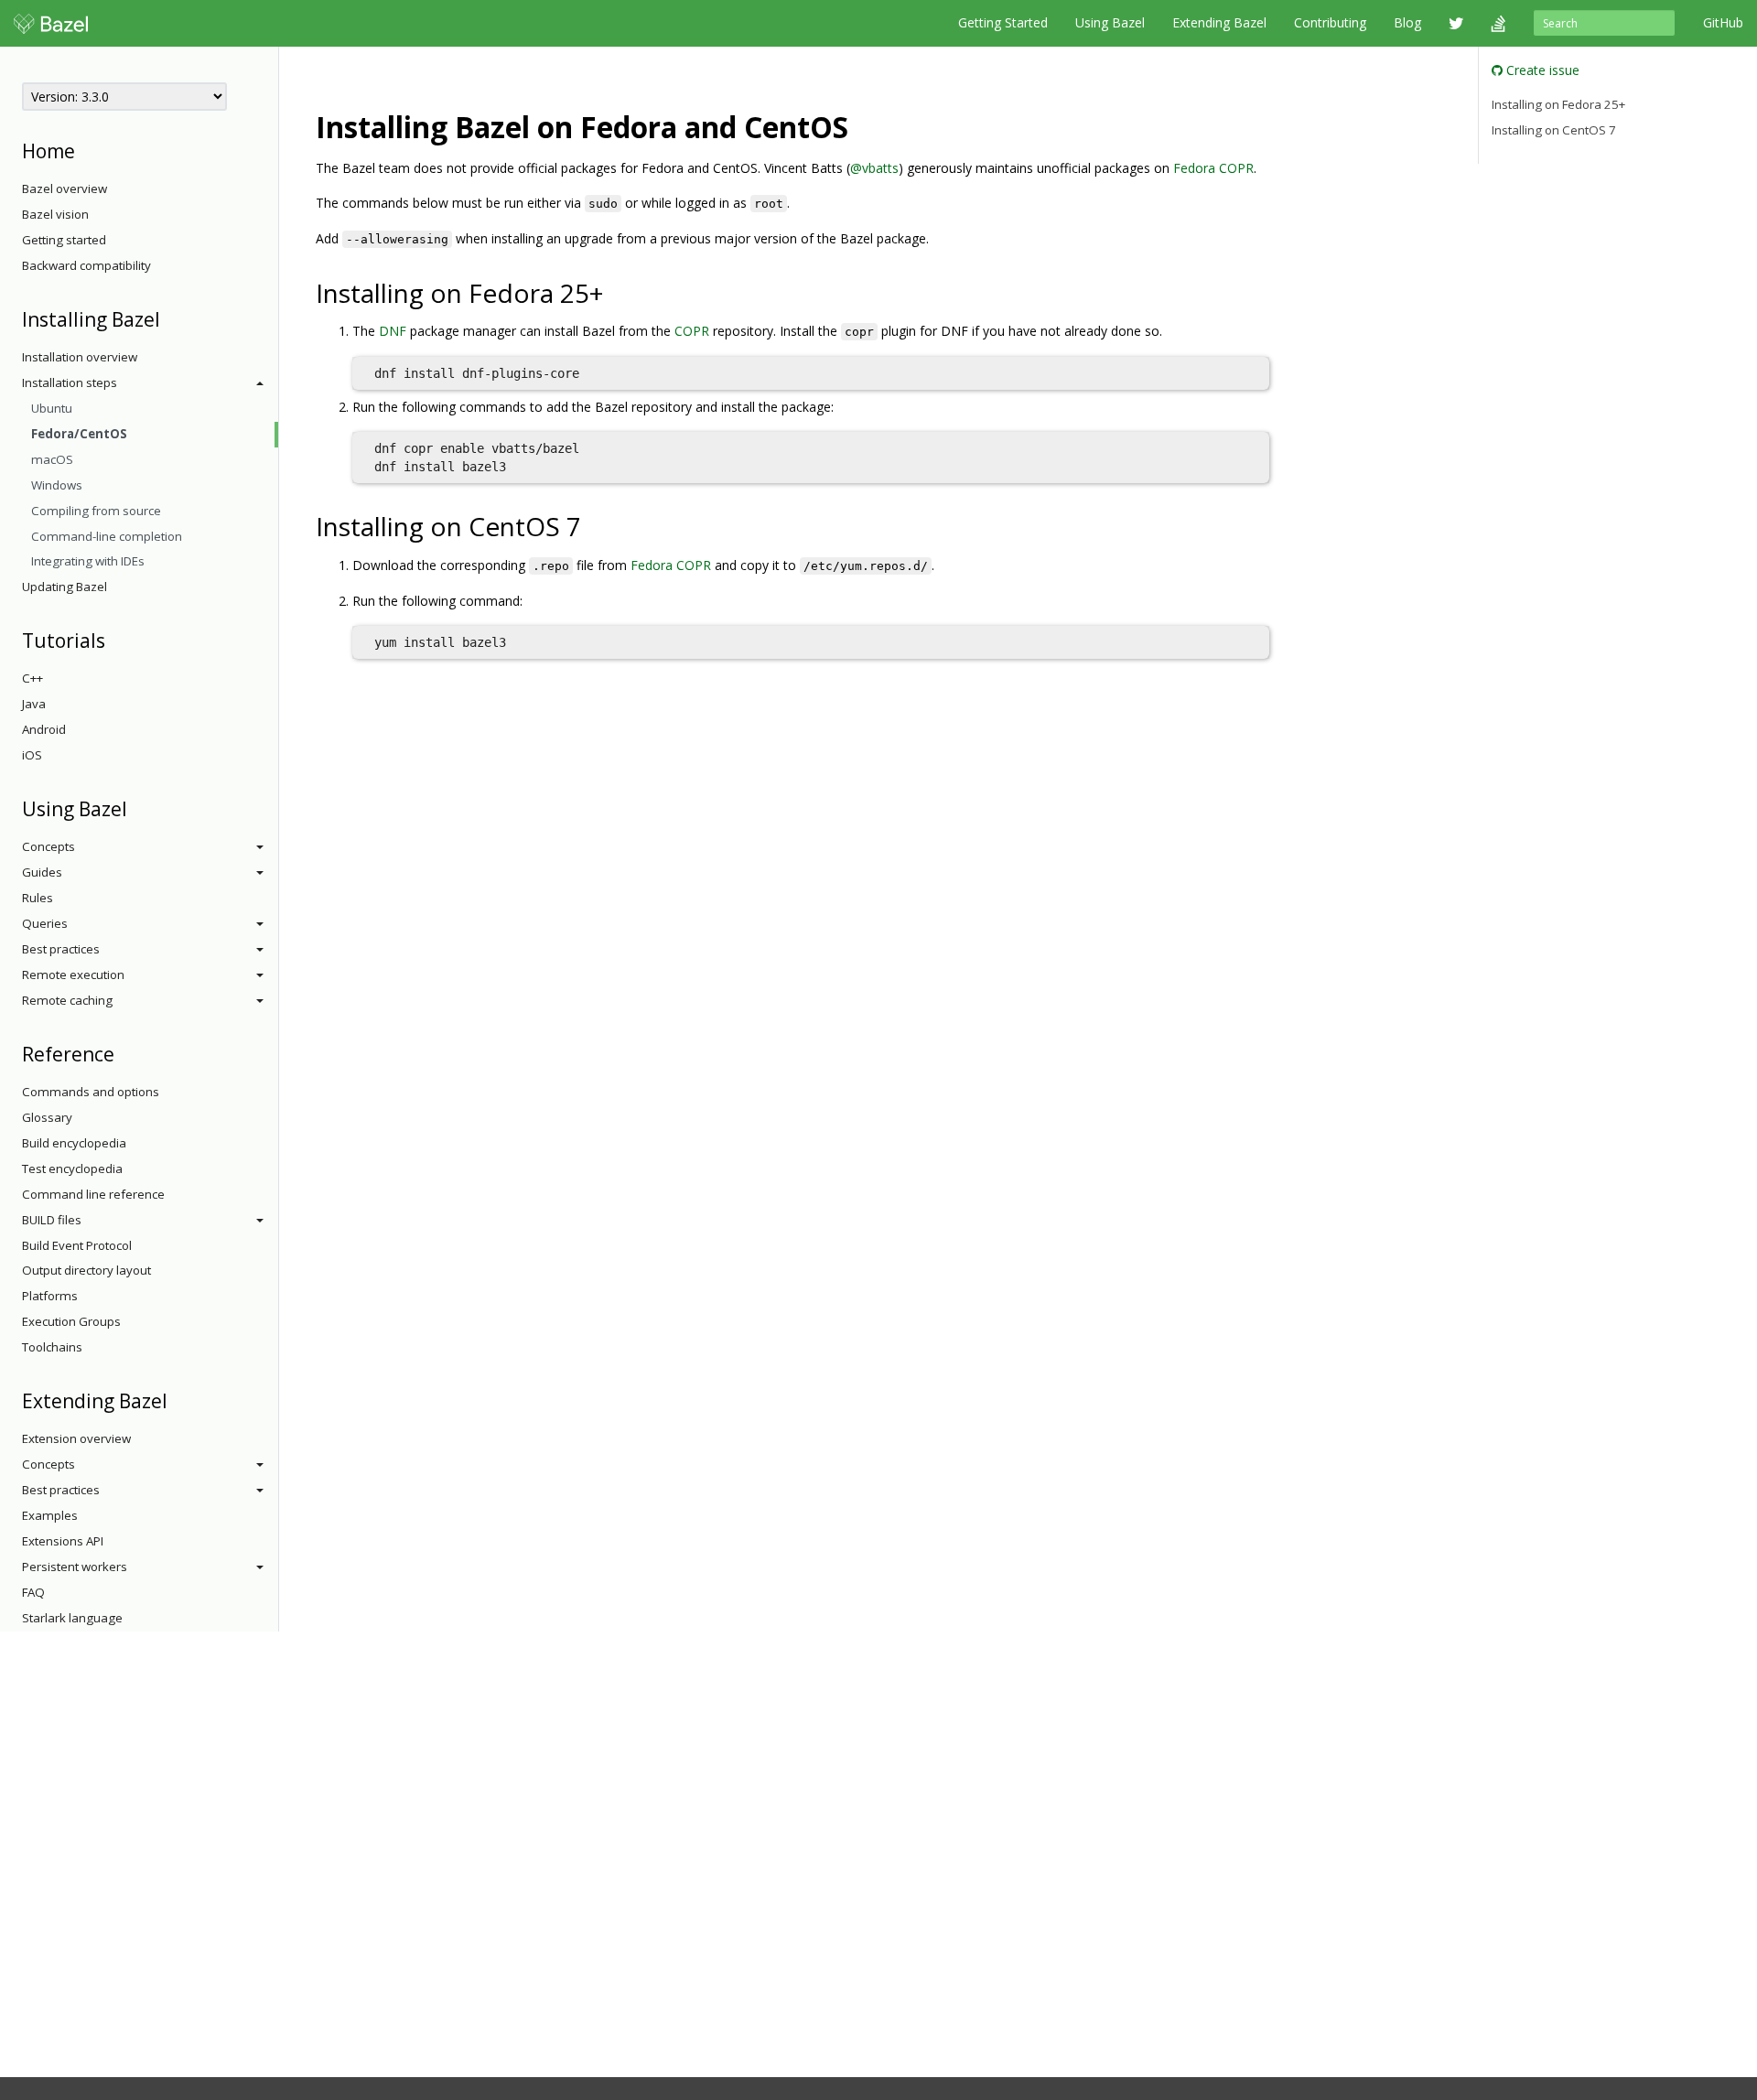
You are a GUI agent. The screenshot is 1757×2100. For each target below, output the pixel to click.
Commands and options (91, 1092)
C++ (32, 678)
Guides (42, 872)
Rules (38, 898)
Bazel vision (55, 214)
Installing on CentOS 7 (1554, 130)
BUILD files (52, 1220)
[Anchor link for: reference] (124, 1053)
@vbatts (874, 168)
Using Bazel (1110, 22)
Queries (45, 923)
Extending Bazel (1219, 22)
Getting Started (1003, 22)
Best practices (61, 949)
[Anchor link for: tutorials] (115, 639)
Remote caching (67, 1000)
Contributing (1330, 22)
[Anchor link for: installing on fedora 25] (616, 292)
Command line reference (93, 1194)
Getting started (64, 240)
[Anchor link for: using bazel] (137, 808)
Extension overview (76, 1438)
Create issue (1541, 70)
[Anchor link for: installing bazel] (170, 318)
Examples (50, 1515)
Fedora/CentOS (79, 434)
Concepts (49, 846)
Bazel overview (65, 188)
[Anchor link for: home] (85, 150)
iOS (32, 755)
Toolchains (52, 1347)
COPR (692, 331)
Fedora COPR (1213, 168)
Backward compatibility (86, 265)
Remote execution (73, 975)
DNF (393, 331)
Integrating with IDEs (88, 561)
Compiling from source (96, 511)
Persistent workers (75, 1567)
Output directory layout (86, 1270)
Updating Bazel (65, 587)
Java (34, 704)
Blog (1407, 22)
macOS (52, 459)
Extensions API (63, 1541)
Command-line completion (107, 536)
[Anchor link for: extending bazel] (177, 1400)
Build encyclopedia (74, 1143)
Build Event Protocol (77, 1245)
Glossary (47, 1117)
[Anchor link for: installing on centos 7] (594, 525)
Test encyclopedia (72, 1168)
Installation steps (70, 382)
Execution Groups (71, 1321)
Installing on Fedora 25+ (1558, 104)
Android (44, 729)
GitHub (1723, 22)
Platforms (50, 1296)
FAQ (33, 1592)
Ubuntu (52, 408)
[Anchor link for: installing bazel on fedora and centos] (863, 125)
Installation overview (80, 357)
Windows (57, 485)
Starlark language (72, 1618)
